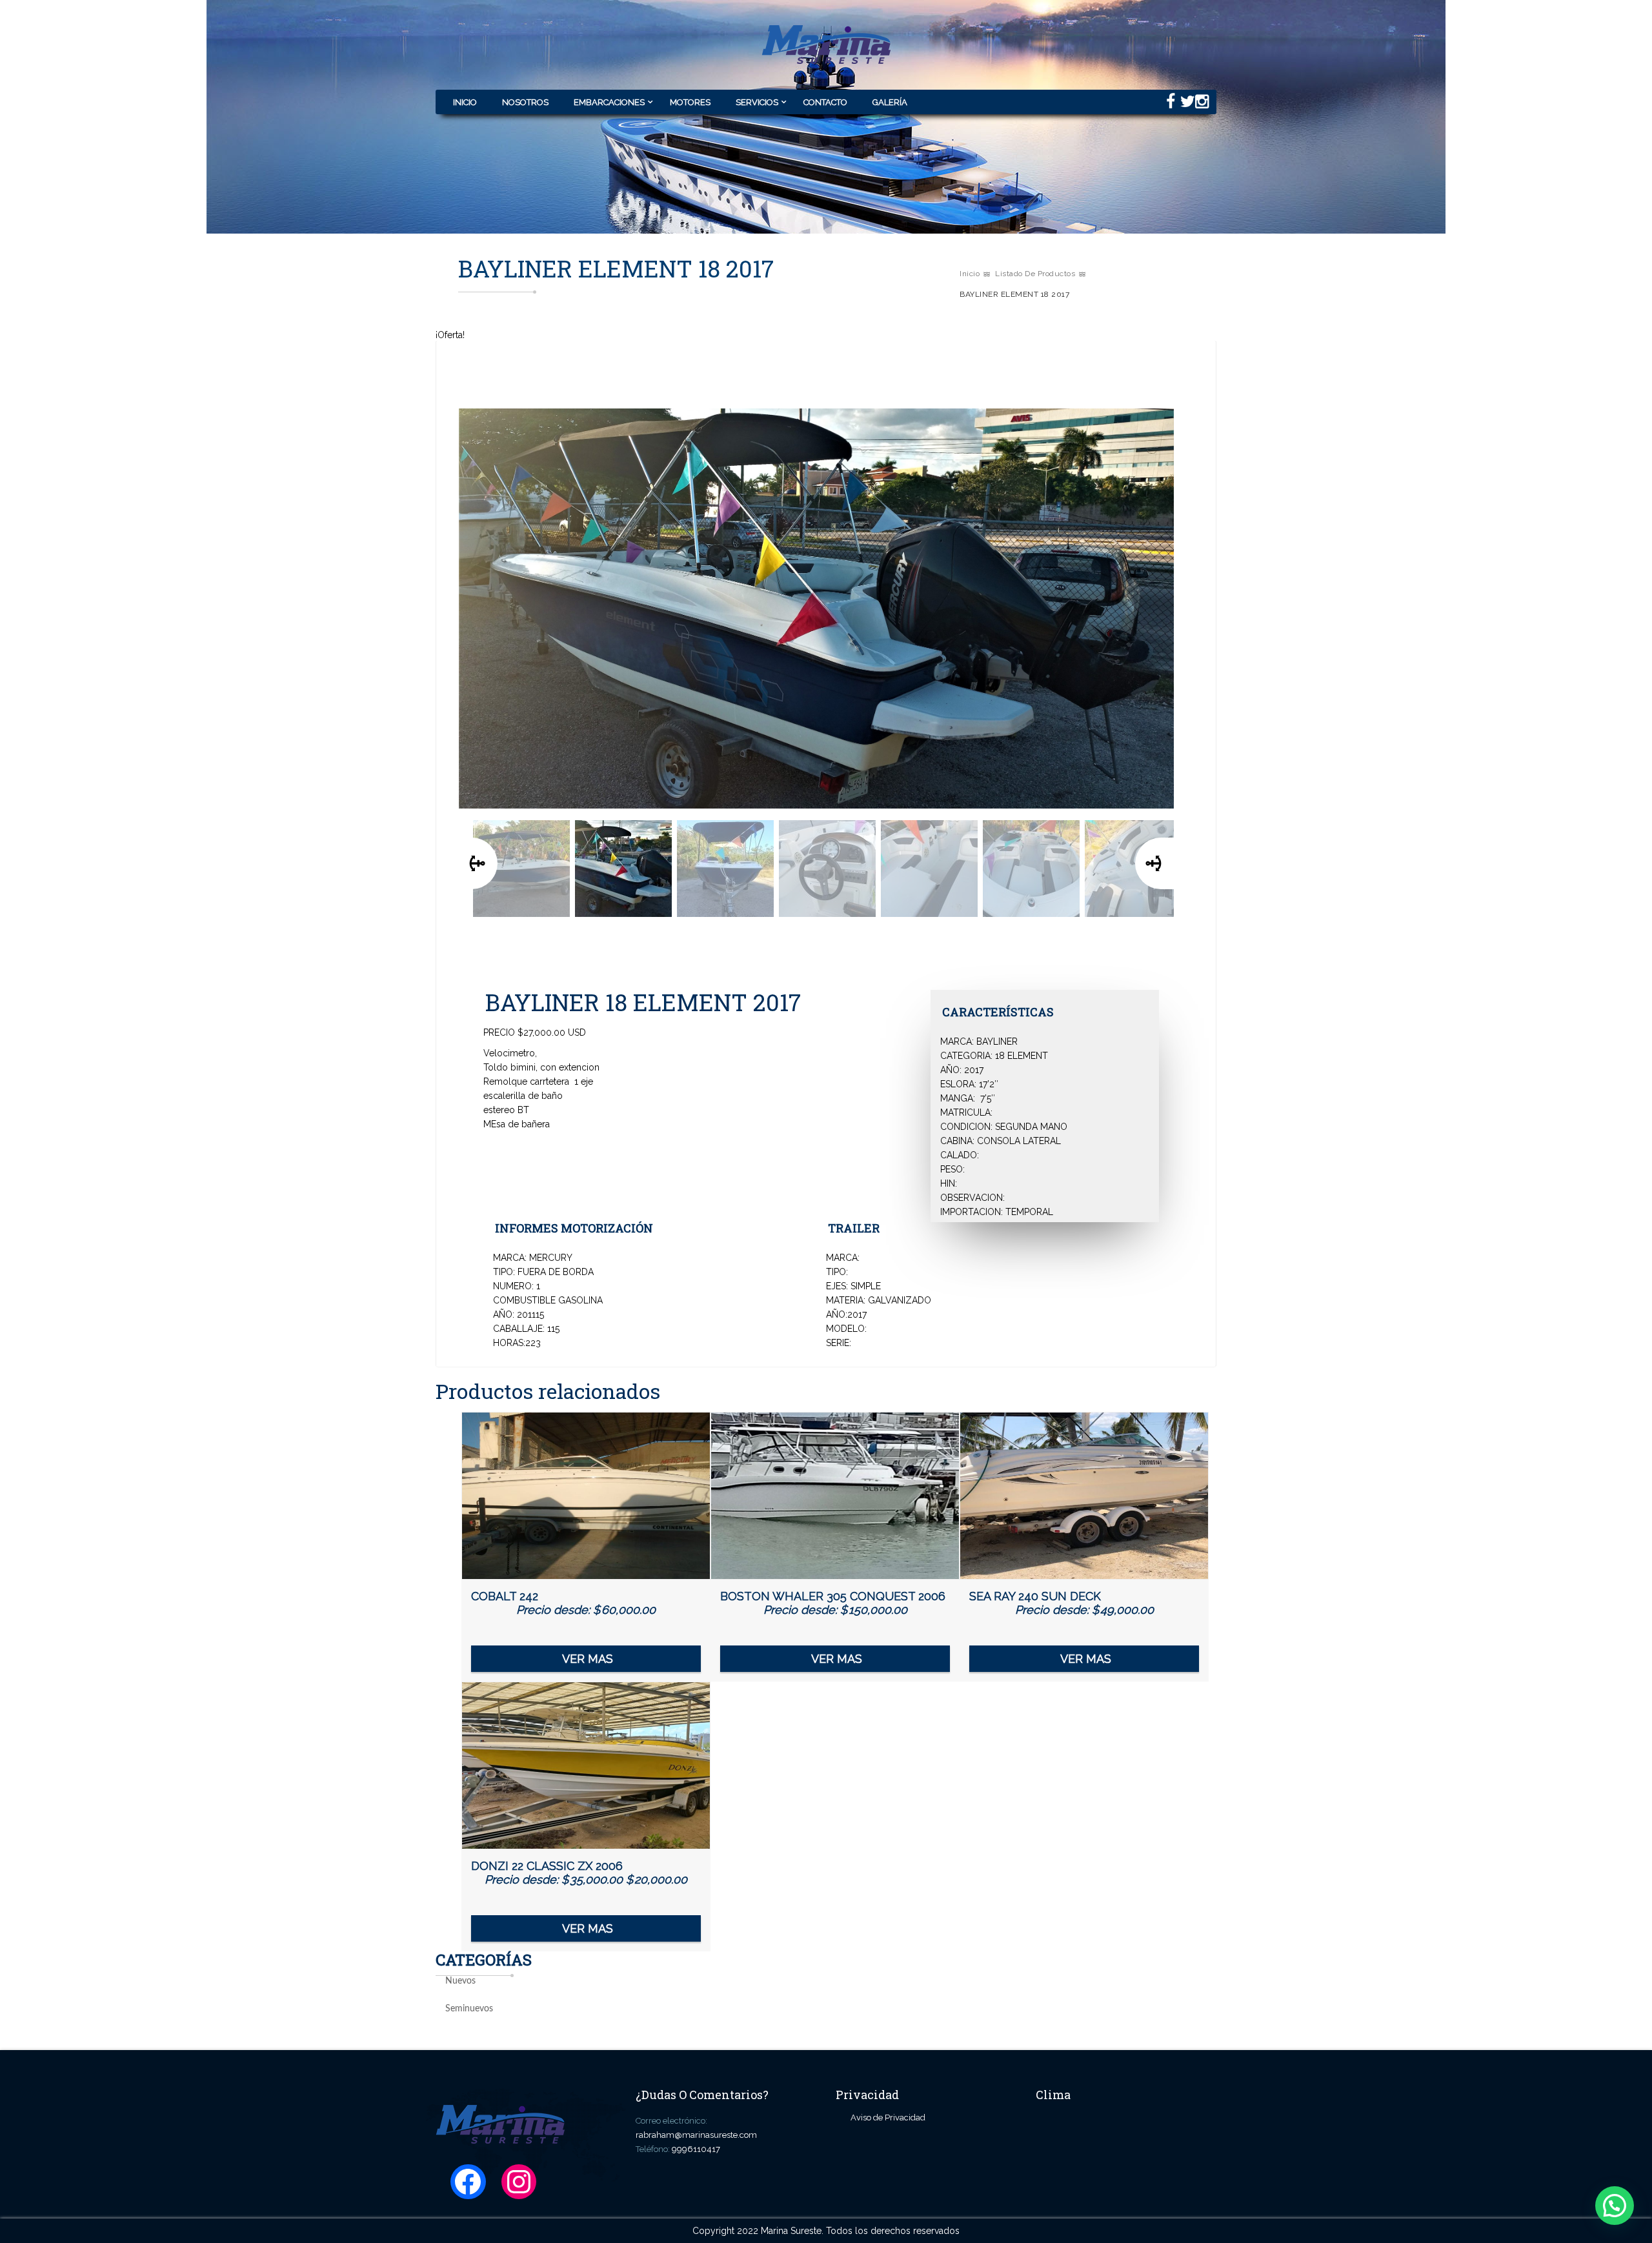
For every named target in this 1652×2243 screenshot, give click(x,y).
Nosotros (525, 102)
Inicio (465, 102)
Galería (890, 102)
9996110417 (696, 2149)
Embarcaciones (609, 102)
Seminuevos (469, 2009)
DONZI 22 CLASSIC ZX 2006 (579, 1882)
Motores (690, 102)
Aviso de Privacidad (888, 2117)
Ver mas (588, 1659)
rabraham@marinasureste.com (696, 2135)
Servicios (757, 102)
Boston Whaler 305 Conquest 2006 (833, 1603)
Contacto (825, 102)
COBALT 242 (563, 1603)
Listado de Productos (1035, 274)
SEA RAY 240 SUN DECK (1062, 1603)
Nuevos (460, 1981)
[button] (1615, 2206)
